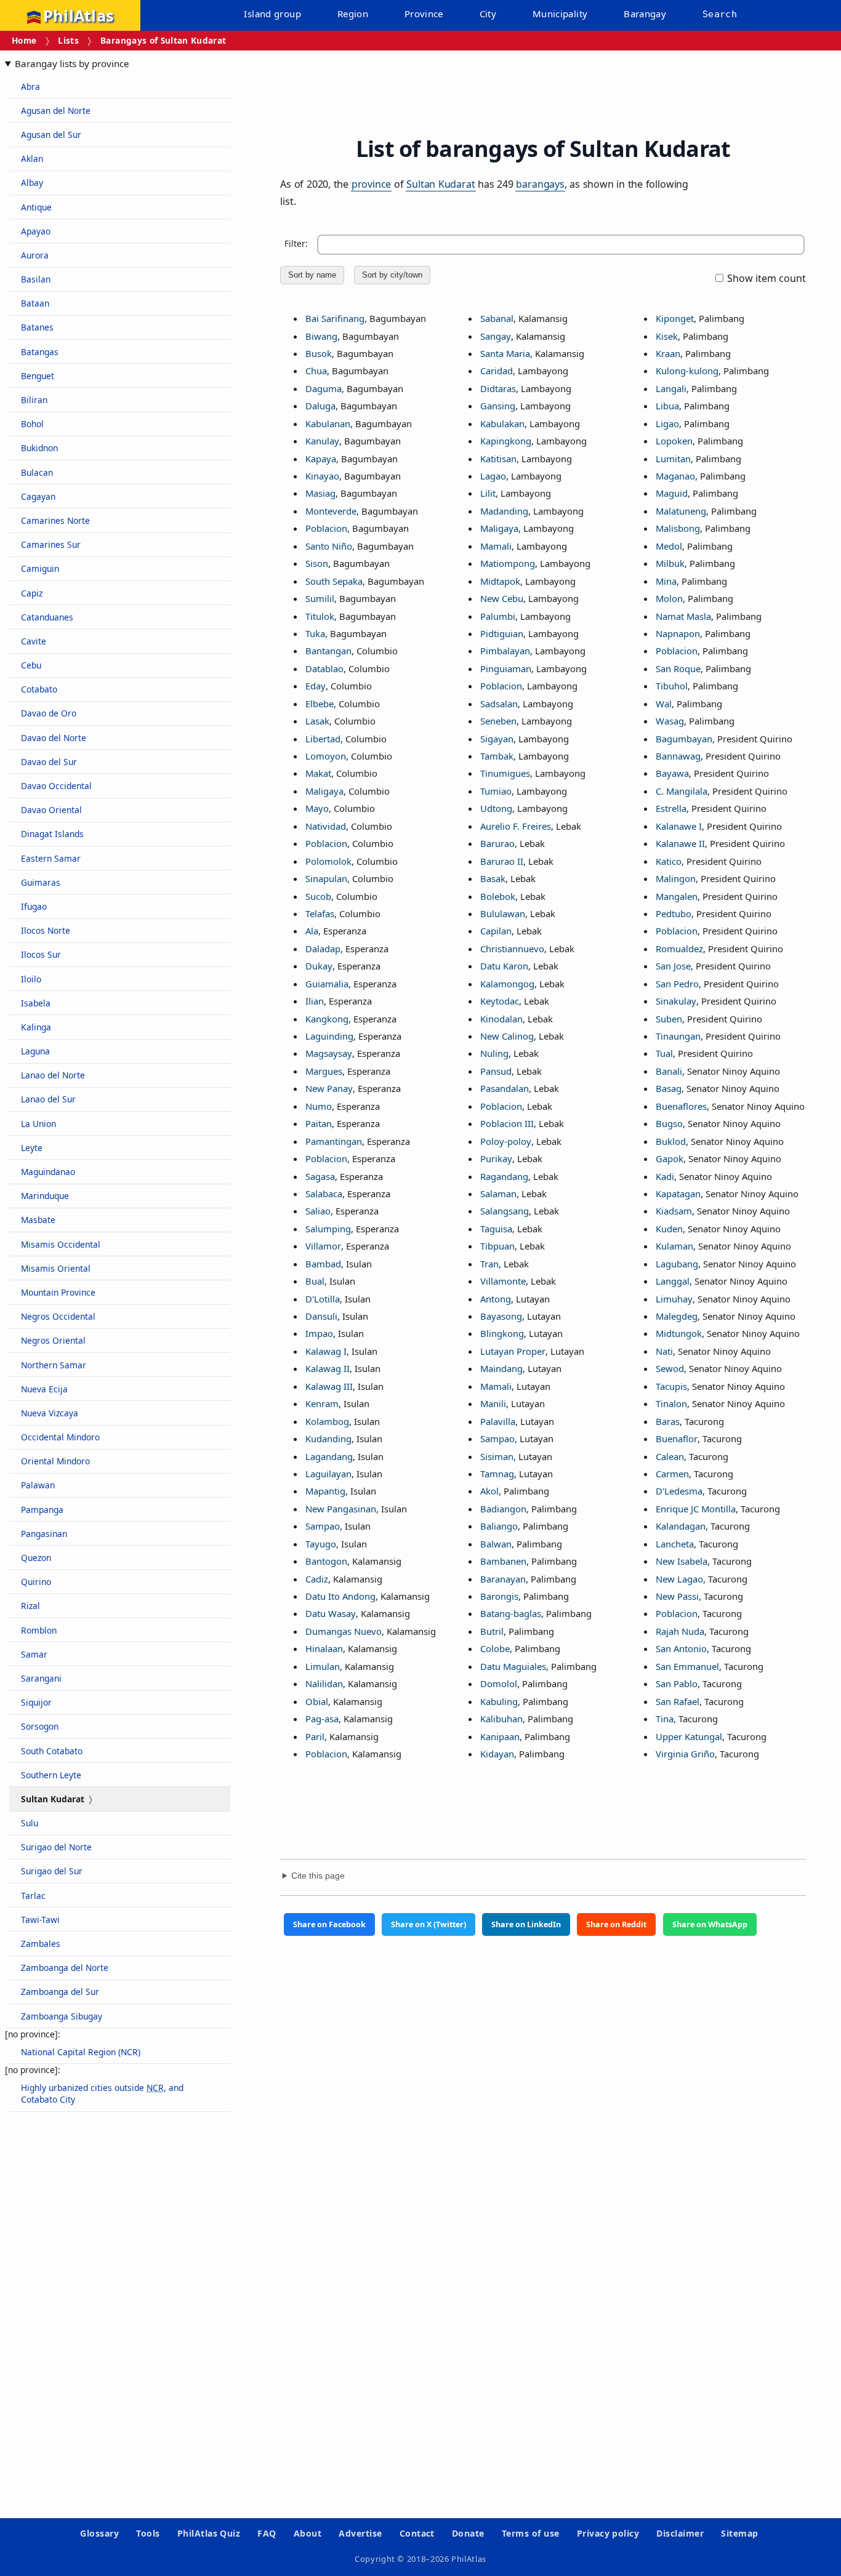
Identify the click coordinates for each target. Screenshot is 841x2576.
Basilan (36, 279)
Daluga (320, 406)
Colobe (495, 1648)
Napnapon (678, 633)
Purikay (496, 1158)
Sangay (496, 336)
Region (353, 14)
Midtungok (679, 1333)
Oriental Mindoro (55, 1461)
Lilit (488, 493)
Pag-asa (322, 1719)
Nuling (494, 1053)
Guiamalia (327, 984)
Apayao (36, 231)
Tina (665, 1719)
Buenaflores (681, 1106)
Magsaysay (329, 1053)
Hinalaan (324, 1648)
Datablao (324, 668)
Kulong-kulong (687, 371)
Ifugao (34, 906)
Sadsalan (499, 704)
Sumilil (320, 598)
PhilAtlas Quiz (209, 2533)
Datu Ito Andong (340, 1596)
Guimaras (41, 882)
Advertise (360, 2533)
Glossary (99, 2533)
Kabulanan (328, 423)
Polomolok (328, 861)
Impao (319, 1333)
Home (24, 40)
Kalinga (36, 1027)
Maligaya (324, 791)
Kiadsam (674, 1211)
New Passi (677, 1596)
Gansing (498, 406)
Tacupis (671, 1386)
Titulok (320, 616)
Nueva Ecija (44, 1389)
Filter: (296, 243)
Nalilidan (324, 1683)
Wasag (670, 721)
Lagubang (677, 1264)
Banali (669, 1071)
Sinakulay (676, 1001)
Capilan (496, 931)
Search (720, 14)
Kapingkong (506, 441)
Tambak (497, 756)
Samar (34, 1654)
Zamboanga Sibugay (62, 2016)
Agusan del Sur (51, 134)
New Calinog (507, 1036)
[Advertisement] (105, 2306)
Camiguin (40, 568)
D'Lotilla (323, 1299)
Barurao (497, 843)
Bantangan (328, 651)
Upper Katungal (689, 1736)
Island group (272, 14)
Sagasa (320, 1176)
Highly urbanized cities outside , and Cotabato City (102, 2093)
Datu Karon (504, 966)
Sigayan (497, 739)
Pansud (496, 1071)
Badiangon (503, 1509)
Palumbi (498, 616)
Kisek (667, 336)
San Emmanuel (687, 1666)
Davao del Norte (54, 738)
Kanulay (322, 441)
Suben (669, 1019)
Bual (315, 1281)
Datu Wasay (331, 1613)
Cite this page (318, 1876)
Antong (496, 1299)
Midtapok (500, 581)
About (308, 2533)
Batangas (40, 352)
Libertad (323, 739)
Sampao (323, 1526)
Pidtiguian (502, 633)
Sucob (318, 896)
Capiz (32, 593)
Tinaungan (678, 1036)
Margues (324, 1071)
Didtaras (498, 388)
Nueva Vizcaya (50, 1413)
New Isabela (682, 1561)
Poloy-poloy (506, 1141)
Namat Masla (683, 616)
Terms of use (531, 2533)
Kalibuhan (501, 1719)
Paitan (319, 1123)
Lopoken (674, 441)
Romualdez (679, 949)
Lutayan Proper (513, 1351)
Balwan (496, 1544)
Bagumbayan (684, 739)
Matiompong (508, 563)
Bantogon (326, 1561)
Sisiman (497, 1456)
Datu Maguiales (513, 1666)
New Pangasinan (341, 1509)
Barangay (645, 14)
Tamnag (497, 1474)
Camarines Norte (55, 520)
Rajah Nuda (680, 1631)
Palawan (38, 1485)
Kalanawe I (679, 826)
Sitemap (739, 2533)
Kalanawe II (680, 843)
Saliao (318, 1211)
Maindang (501, 1368)
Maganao (675, 476)
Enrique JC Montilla (696, 1509)
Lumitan (673, 459)
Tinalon (671, 1403)
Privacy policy (608, 2533)
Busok (319, 353)
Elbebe (320, 704)
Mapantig (325, 1491)
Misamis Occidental (61, 1244)
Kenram (322, 1403)
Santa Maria (505, 353)
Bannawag (678, 756)
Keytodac (500, 1001)
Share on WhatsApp (710, 1924)
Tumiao (496, 791)
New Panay (329, 1088)
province (372, 184)
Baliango (499, 1526)
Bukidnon (39, 448)
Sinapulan (326, 878)
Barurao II (502, 861)
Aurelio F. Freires (516, 826)
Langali (671, 388)
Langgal (673, 1281)
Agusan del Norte (56, 110)
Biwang (321, 336)
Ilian (315, 1001)
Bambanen (503, 1561)
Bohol (32, 424)
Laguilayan (328, 1474)
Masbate (38, 1220)
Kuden (669, 1229)
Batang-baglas (511, 1613)
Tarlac (33, 1896)
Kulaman (674, 1246)
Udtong (496, 808)
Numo (319, 1106)
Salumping (328, 1229)
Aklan (32, 158)
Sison (317, 563)
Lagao (493, 476)
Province (424, 14)
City (488, 14)
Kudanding (328, 1438)
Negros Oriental (53, 1340)
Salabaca (324, 1194)
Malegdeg (677, 1316)
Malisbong (678, 528)
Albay (32, 183)
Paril (315, 1736)
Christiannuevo (512, 949)
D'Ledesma (679, 1491)
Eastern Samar (51, 858)
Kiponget (675, 318)
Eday (316, 686)
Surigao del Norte (56, 1847)
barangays (540, 184)
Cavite (34, 641)
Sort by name (312, 275)
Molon (669, 598)
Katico (669, 861)
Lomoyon (326, 756)
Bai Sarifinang (335, 318)
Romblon (39, 1630)
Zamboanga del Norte (65, 1968)
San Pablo (677, 1683)
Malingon (676, 878)
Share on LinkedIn (526, 1924)
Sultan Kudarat (441, 184)
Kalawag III (329, 1386)
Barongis (499, 1596)
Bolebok (498, 896)
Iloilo (31, 979)
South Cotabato (52, 1751)
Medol (669, 546)
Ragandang (504, 1176)
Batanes (37, 327)
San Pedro (677, 984)
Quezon (36, 1558)
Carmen (672, 1474)
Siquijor (36, 1702)
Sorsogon (40, 1726)
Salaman (498, 1194)
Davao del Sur (49, 762)
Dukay (319, 966)
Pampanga (42, 1510)
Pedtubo (674, 913)
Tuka (315, 633)
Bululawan (503, 913)
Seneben (498, 721)
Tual (664, 1053)
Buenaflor (677, 1438)
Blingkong (502, 1333)
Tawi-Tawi (40, 1920)
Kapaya (321, 459)
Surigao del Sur (52, 1871)
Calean (670, 1456)
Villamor (323, 1246)
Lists (68, 40)
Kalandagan (681, 1526)
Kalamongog (507, 984)
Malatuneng (681, 511)
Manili (493, 1403)
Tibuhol (672, 686)
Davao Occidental (56, 786)
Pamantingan (334, 1141)
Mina (666, 581)
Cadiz (317, 1579)
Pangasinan (44, 1534)
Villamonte (503, 1281)
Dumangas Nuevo (344, 1631)
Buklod (671, 1141)
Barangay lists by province (72, 63)
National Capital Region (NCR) (81, 2052)
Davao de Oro (49, 713)
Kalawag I (326, 1351)
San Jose (673, 966)
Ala (312, 931)
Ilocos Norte (46, 930)
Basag (669, 1088)
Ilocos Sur (41, 954)
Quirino (36, 1582)
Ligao (667, 423)
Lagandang (329, 1456)
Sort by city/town (392, 275)
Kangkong (327, 1019)
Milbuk (670, 563)
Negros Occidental (58, 1316)
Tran (489, 1264)
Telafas (320, 913)
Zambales (41, 1944)
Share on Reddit (616, 1924)
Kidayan (497, 1754)
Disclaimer (680, 2533)
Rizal (30, 1606)
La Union (38, 1124)
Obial (317, 1701)
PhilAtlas (78, 15)
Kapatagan (678, 1194)
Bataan (35, 303)
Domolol (499, 1683)
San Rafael (678, 1701)
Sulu (30, 1823)
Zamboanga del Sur (60, 1992)
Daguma (324, 388)
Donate (468, 2533)
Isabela (36, 1003)
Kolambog (327, 1421)
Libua (667, 406)
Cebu (31, 665)
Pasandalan (505, 1088)
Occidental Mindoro (60, 1437)
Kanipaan (500, 1736)
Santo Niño (329, 546)
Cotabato (39, 689)
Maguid (672, 493)
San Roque (678, 668)
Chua (316, 371)
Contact (417, 2533)
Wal (664, 704)
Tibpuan (497, 1246)
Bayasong (501, 1316)
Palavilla (498, 1421)
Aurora (35, 255)
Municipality (560, 14)
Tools (148, 2533)
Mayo (317, 808)
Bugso (669, 1123)
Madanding (504, 511)
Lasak (317, 721)
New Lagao (679, 1579)
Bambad (323, 1264)
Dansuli (321, 1316)
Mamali (496, 546)
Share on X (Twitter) (429, 1924)
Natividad (326, 826)
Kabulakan (502, 423)
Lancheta (675, 1544)
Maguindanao (48, 1172)
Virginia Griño (685, 1754)
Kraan (668, 353)
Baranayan (503, 1579)
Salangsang (505, 1211)
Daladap (323, 949)
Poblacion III (507, 1123)
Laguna (35, 1051)
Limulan (323, 1666)
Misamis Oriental (56, 1268)
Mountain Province (58, 1292)
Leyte (32, 1148)
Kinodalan (501, 1019)
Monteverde (331, 511)
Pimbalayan (505, 651)
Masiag (320, 493)
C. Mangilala (682, 791)
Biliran (34, 400)
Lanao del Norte (53, 1075)
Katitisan (498, 459)
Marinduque (45, 1196)
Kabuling (499, 1701)
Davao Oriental (51, 810)
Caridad (497, 371)
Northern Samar (54, 1365)
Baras (668, 1421)
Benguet (38, 376)
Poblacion (326, 528)
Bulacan (37, 472)
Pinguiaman (506, 668)
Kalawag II (328, 1368)
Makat (318, 773)
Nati (664, 1351)
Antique (36, 207)
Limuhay (674, 1299)
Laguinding (329, 1036)
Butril (492, 1631)
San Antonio (681, 1648)
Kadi (665, 1176)
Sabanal (497, 318)
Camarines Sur (51, 544)
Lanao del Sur (48, 1099)
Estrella (671, 808)
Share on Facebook (329, 1924)
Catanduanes (47, 617)
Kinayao (322, 476)
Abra (30, 86)
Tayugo (321, 1544)
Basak (493, 878)
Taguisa (496, 1229)
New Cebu (502, 598)
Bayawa (672, 773)
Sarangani (41, 1678)
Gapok (670, 1158)
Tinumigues (505, 773)
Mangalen (677, 896)
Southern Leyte (51, 1775)
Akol (489, 1491)
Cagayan (38, 496)
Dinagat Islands (52, 834)
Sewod (670, 1368)
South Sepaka (334, 581)
